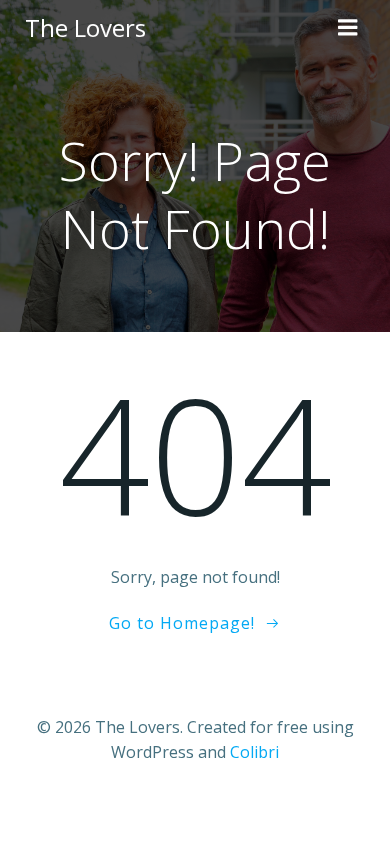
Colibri (254, 752)
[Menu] (348, 28)
